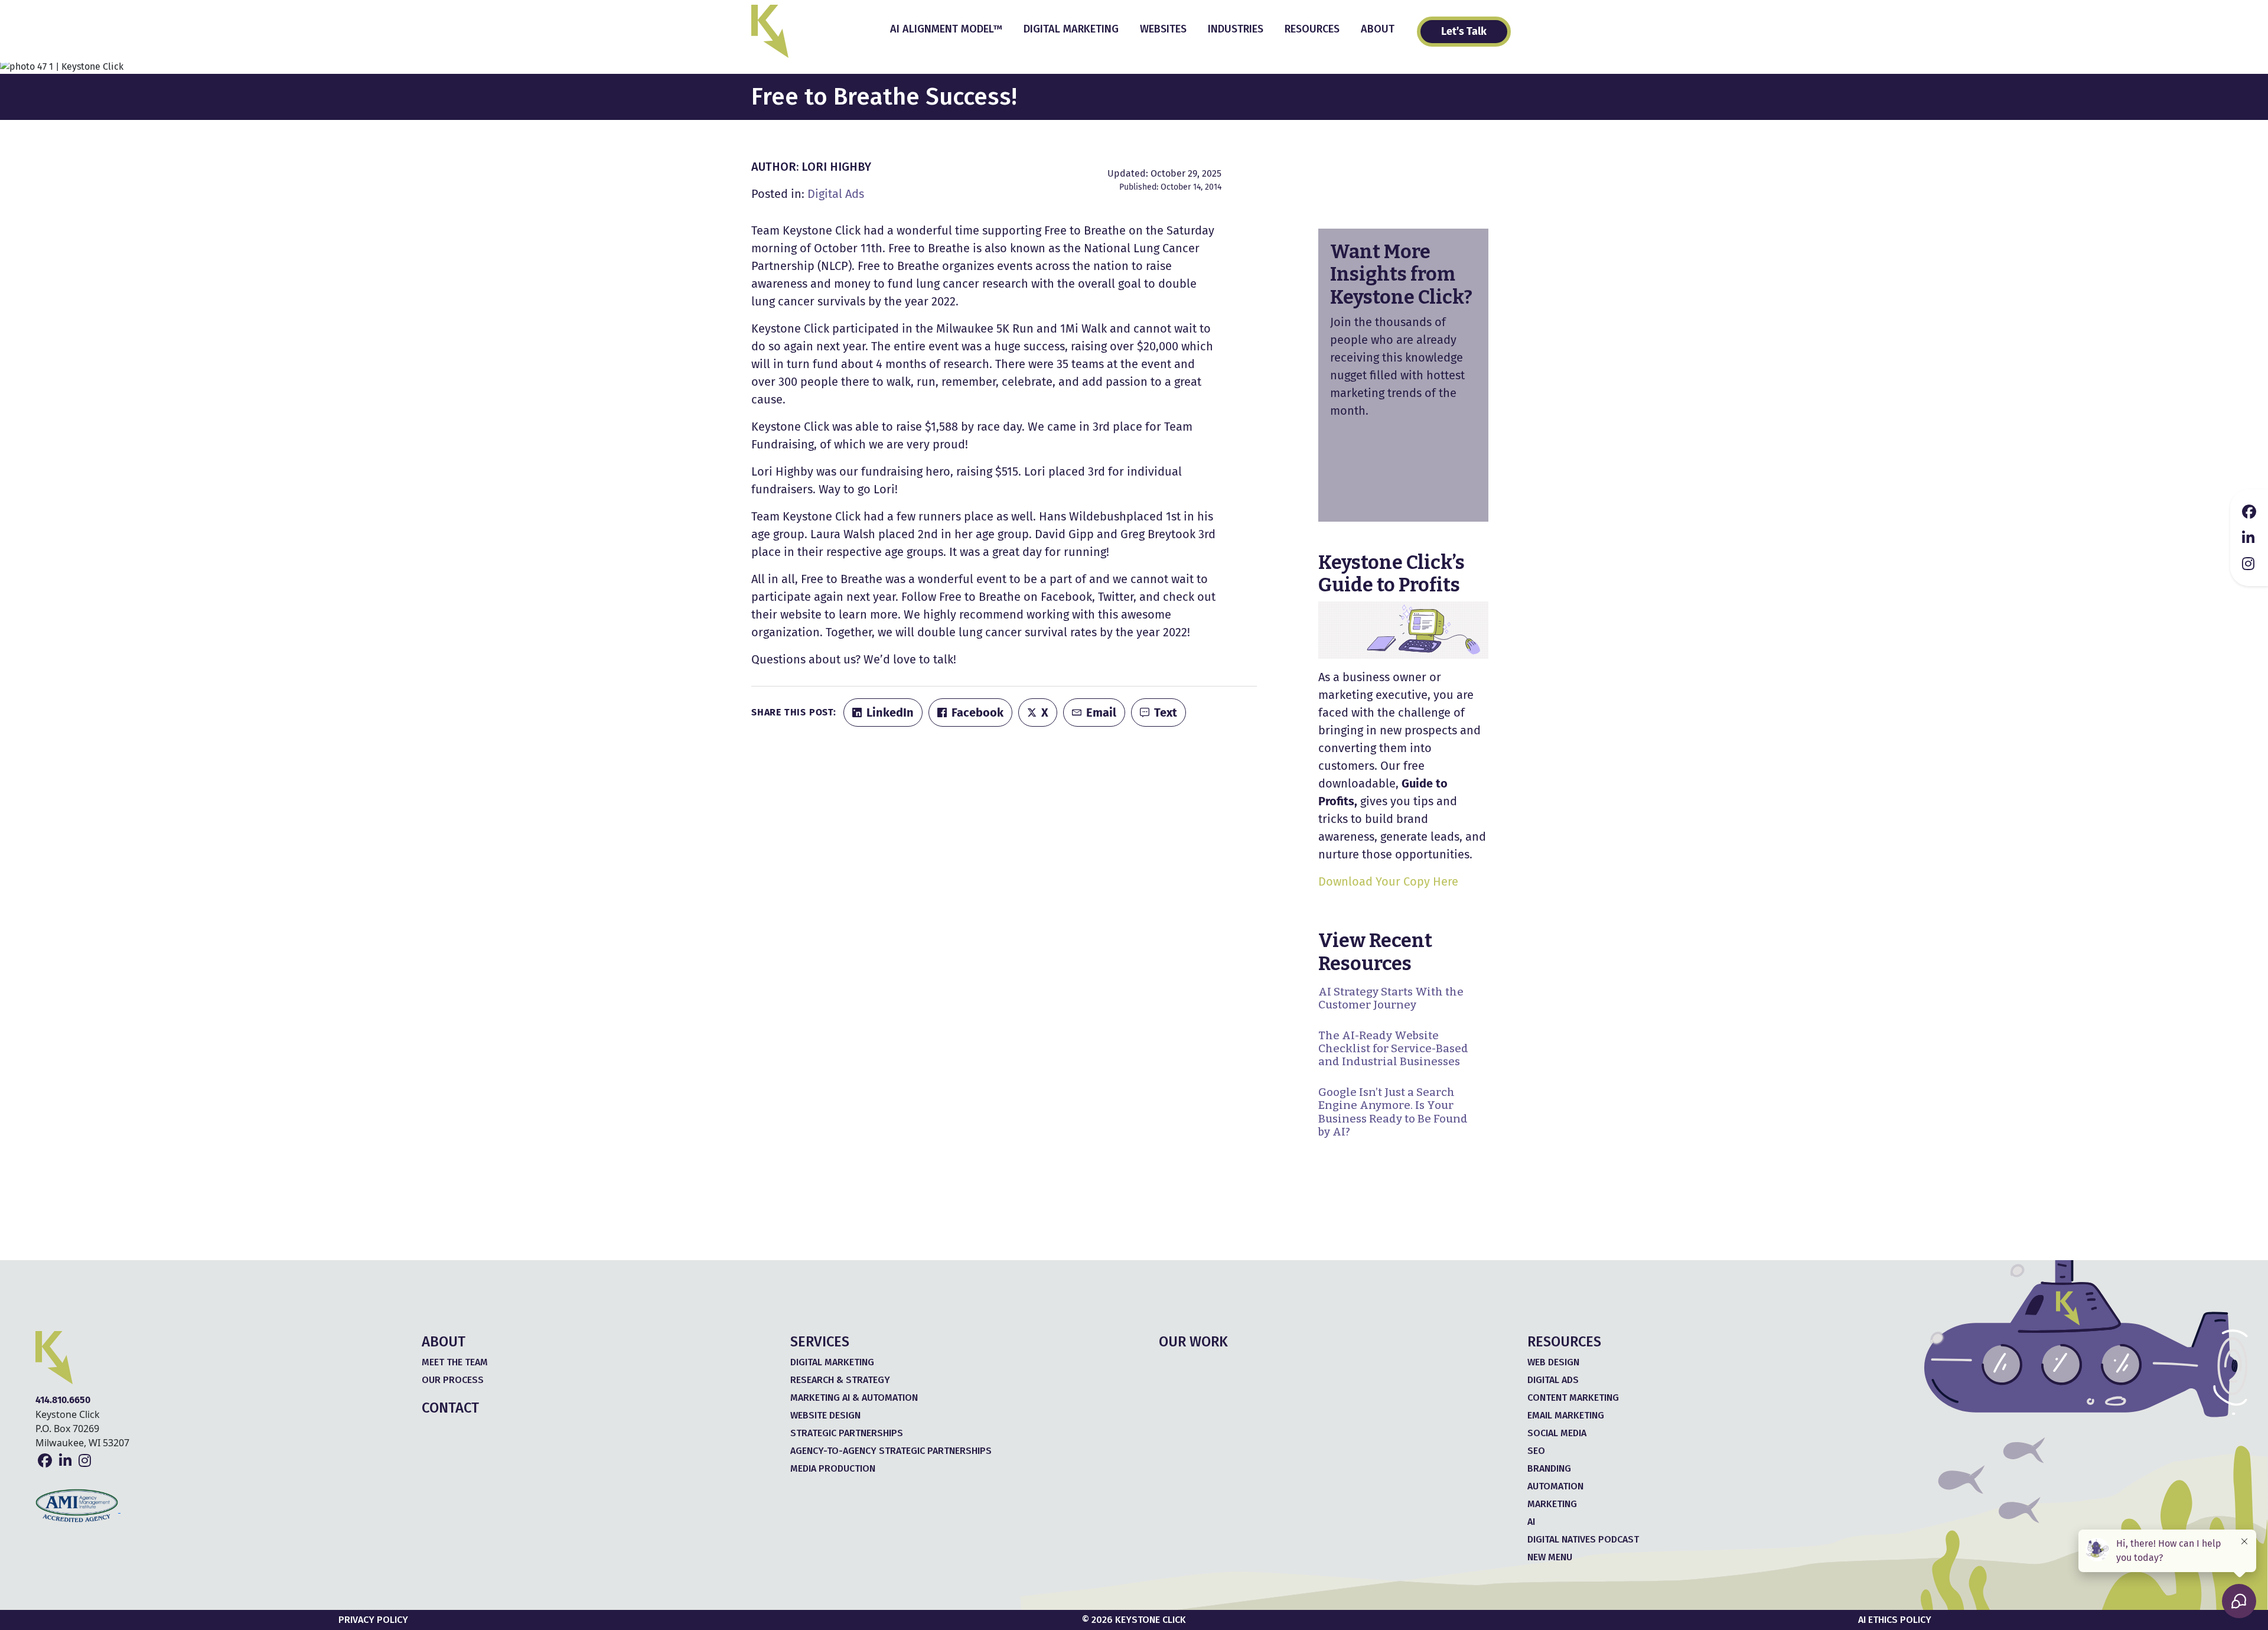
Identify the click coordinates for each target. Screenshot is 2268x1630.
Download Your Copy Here (1388, 881)
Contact (450, 1408)
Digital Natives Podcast (1583, 1539)
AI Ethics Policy (1895, 1620)
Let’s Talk (1464, 31)
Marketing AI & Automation (854, 1398)
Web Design (1553, 1362)
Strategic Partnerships (847, 1433)
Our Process (453, 1380)
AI (1531, 1522)
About (1378, 29)
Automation (1555, 1486)
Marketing (1552, 1504)
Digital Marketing (1071, 29)
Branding (1549, 1468)
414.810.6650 (63, 1400)
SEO (1536, 1451)
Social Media (1557, 1433)
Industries (1236, 29)
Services (820, 1342)
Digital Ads (836, 194)
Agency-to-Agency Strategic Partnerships (891, 1451)
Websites (1163, 29)
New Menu (1550, 1557)
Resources (1312, 29)
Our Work (1193, 1342)
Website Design (825, 1415)
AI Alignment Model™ (946, 29)
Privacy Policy (373, 1620)
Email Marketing (1566, 1415)
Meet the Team (455, 1362)
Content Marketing (1573, 1398)
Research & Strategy (840, 1380)
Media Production (833, 1468)
